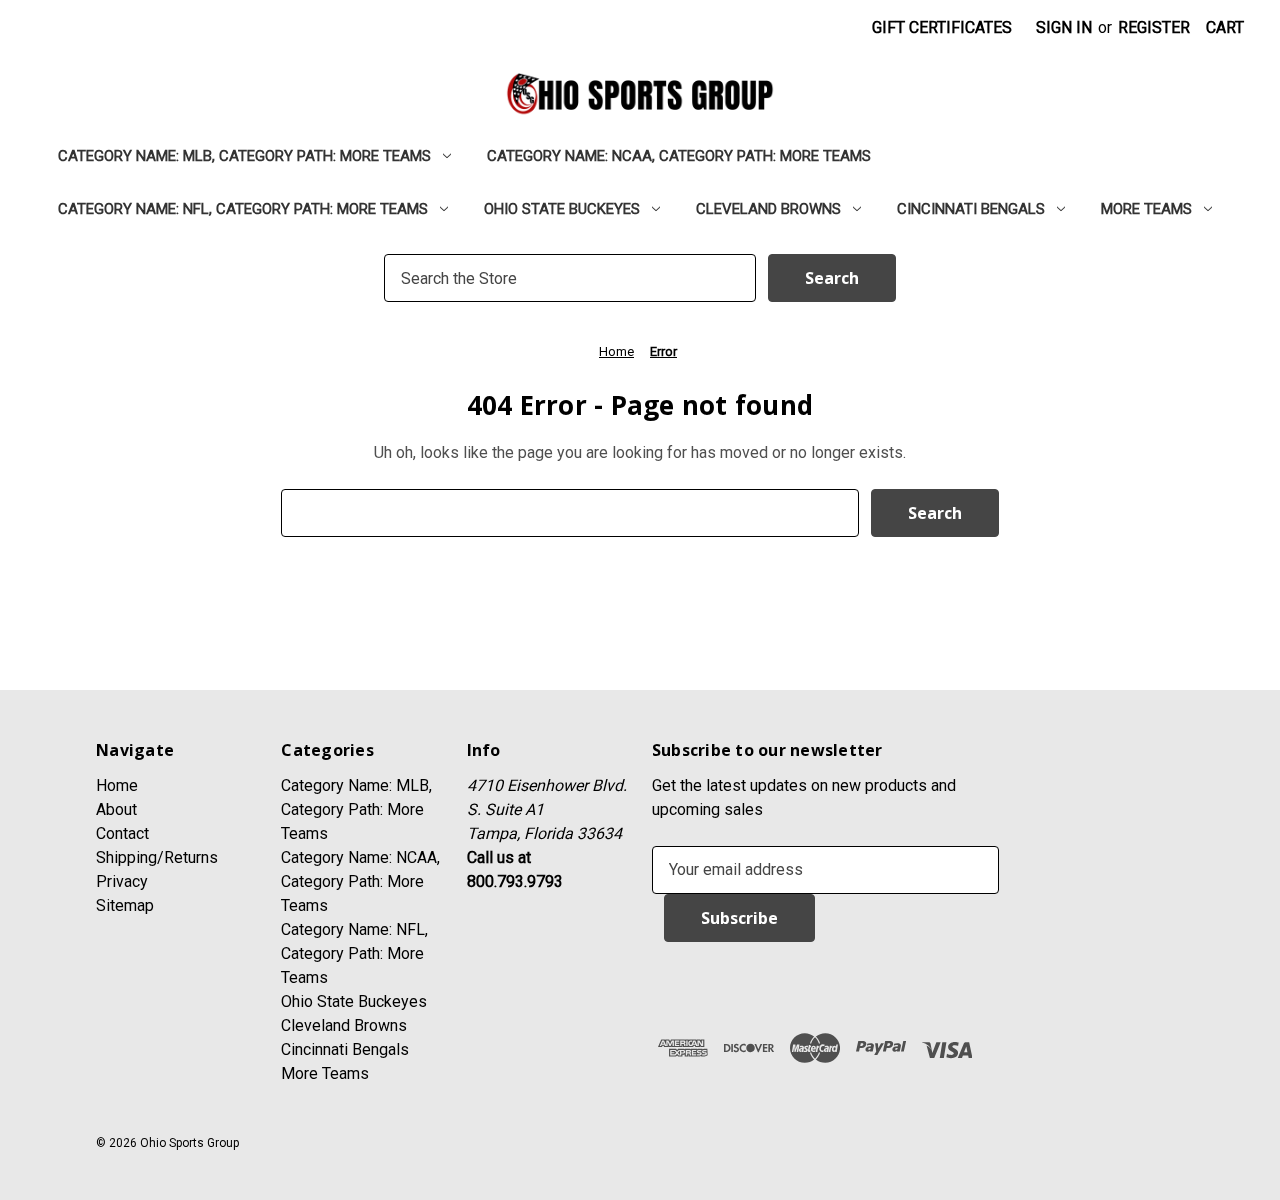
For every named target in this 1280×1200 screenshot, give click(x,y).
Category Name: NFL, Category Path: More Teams (243, 209)
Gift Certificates (942, 27)
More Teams (1146, 209)
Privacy (122, 881)
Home (117, 785)
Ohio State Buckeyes (562, 209)
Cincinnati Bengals (971, 209)
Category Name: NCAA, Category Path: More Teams (679, 156)
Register (1154, 27)
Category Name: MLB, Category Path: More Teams (244, 156)
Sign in (1064, 27)
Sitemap (125, 905)
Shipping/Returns (157, 857)
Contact (122, 833)
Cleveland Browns (768, 209)
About (116, 809)
